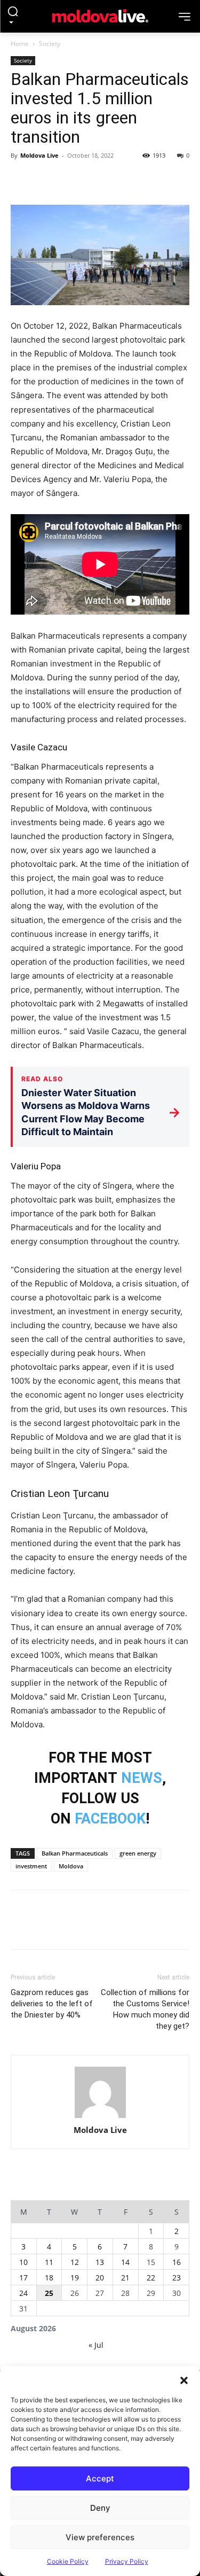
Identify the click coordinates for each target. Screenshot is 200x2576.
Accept (100, 2478)
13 (100, 2262)
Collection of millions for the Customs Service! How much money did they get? (145, 2009)
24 (23, 2293)
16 (177, 2262)
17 (23, 2278)
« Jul (96, 2345)
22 (151, 2278)
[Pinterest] (70, 180)
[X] (46, 180)
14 (125, 2262)
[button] (184, 2379)
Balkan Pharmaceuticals (75, 1853)
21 (125, 2278)
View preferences (100, 2537)
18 (49, 2278)
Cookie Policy (68, 2561)
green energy (138, 1853)
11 (49, 2262)
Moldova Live (39, 155)
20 (100, 2278)
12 (75, 2262)
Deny (100, 2508)
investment (31, 1866)
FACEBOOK (110, 1819)
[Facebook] (21, 180)
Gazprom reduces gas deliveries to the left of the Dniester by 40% (52, 2004)
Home (20, 44)
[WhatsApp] (95, 180)
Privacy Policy (127, 2561)
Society (50, 44)
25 (49, 2293)
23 (177, 2278)
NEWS (142, 1778)
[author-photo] (100, 2093)
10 (23, 2262)
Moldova (71, 1866)
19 (75, 2278)
